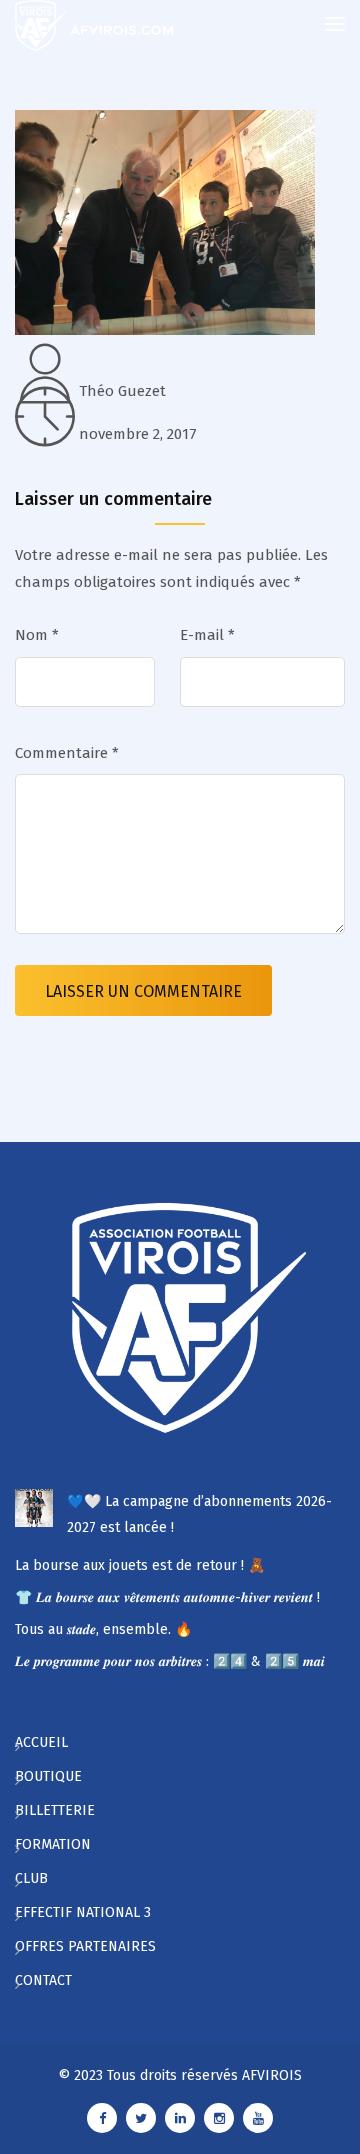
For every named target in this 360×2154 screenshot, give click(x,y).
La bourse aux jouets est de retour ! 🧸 (140, 1565)
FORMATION (53, 1844)
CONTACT (43, 1980)
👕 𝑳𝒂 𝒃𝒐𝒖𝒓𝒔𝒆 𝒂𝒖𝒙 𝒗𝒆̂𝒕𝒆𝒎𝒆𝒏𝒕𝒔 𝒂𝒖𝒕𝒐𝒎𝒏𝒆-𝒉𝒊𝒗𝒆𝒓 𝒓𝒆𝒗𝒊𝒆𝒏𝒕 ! (167, 1597)
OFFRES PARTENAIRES (85, 1946)
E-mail (207, 635)
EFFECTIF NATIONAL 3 (83, 1912)
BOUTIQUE (48, 1776)
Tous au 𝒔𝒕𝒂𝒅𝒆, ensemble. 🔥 (103, 1629)
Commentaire (67, 753)
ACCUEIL (41, 1742)
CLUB (31, 1878)
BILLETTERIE (55, 1810)
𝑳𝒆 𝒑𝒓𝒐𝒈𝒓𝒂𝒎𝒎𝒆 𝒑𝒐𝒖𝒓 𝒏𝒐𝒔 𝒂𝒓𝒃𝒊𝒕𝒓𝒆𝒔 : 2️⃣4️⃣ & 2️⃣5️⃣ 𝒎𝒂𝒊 (170, 1661)
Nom (37, 635)
